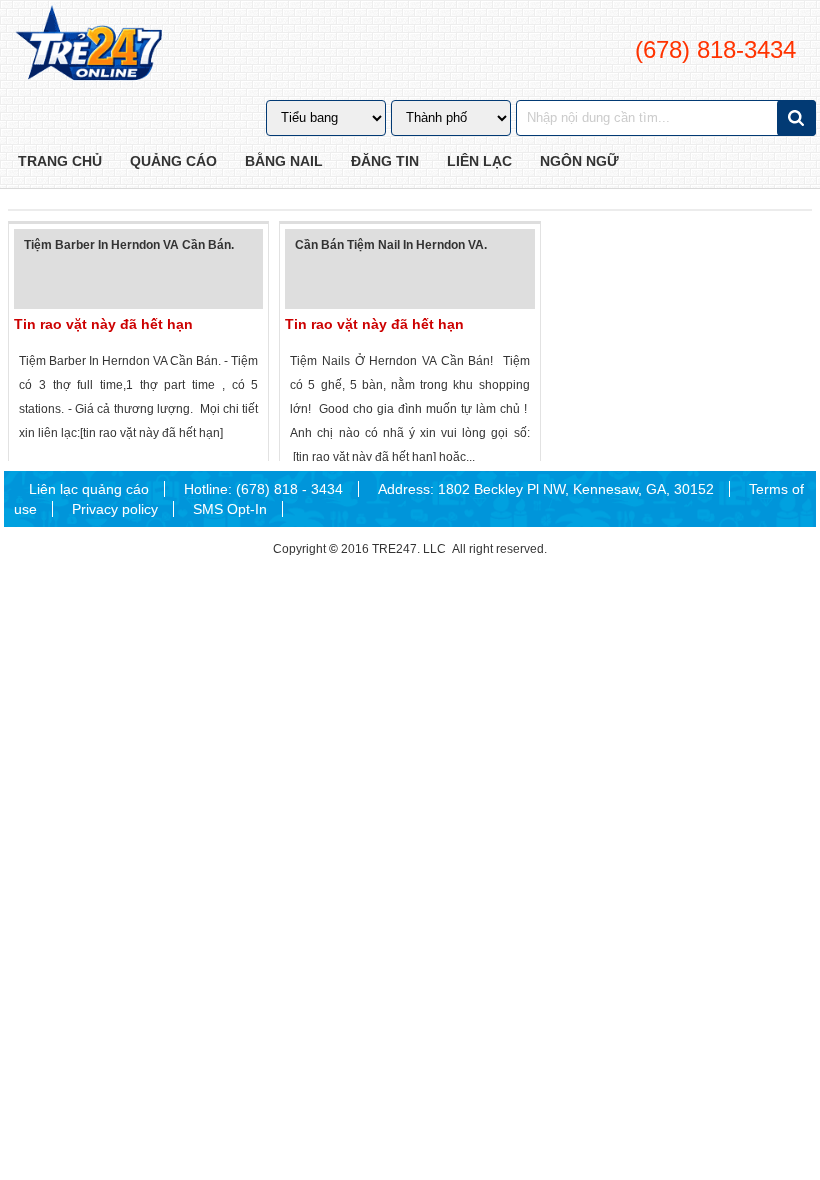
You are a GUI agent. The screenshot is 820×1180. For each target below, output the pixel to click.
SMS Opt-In (230, 509)
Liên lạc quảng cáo (89, 489)
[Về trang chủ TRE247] (87, 45)
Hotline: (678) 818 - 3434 (263, 489)
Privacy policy (115, 509)
